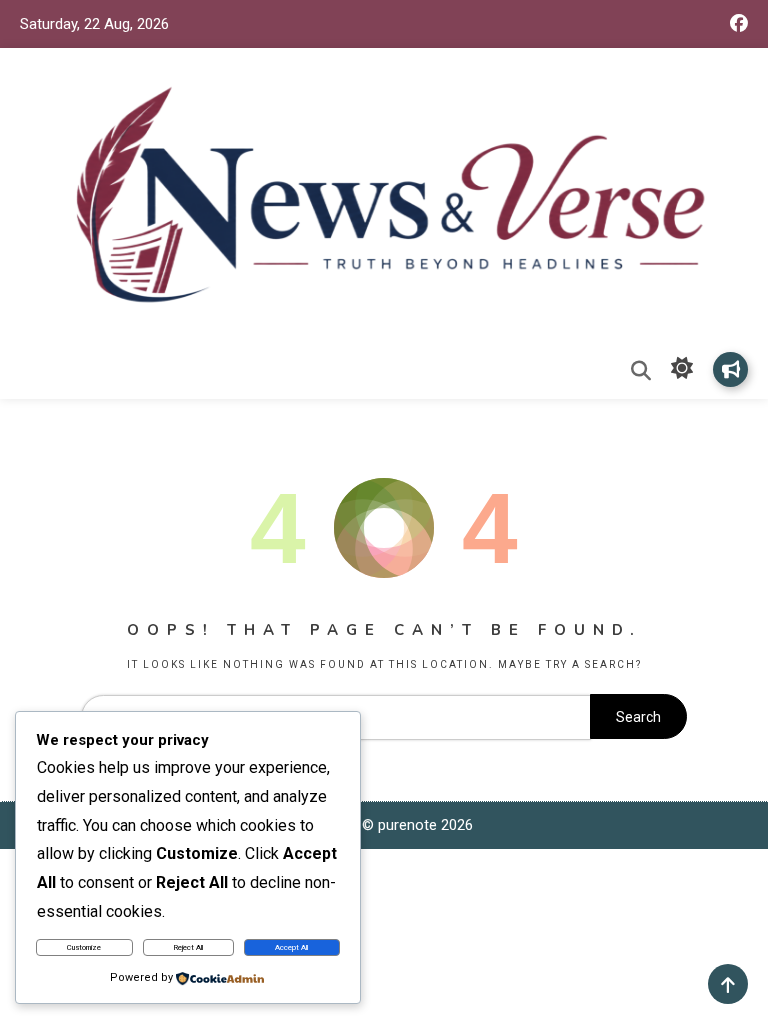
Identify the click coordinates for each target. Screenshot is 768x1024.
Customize (84, 947)
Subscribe (730, 369)
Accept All (291, 947)
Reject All (188, 947)
